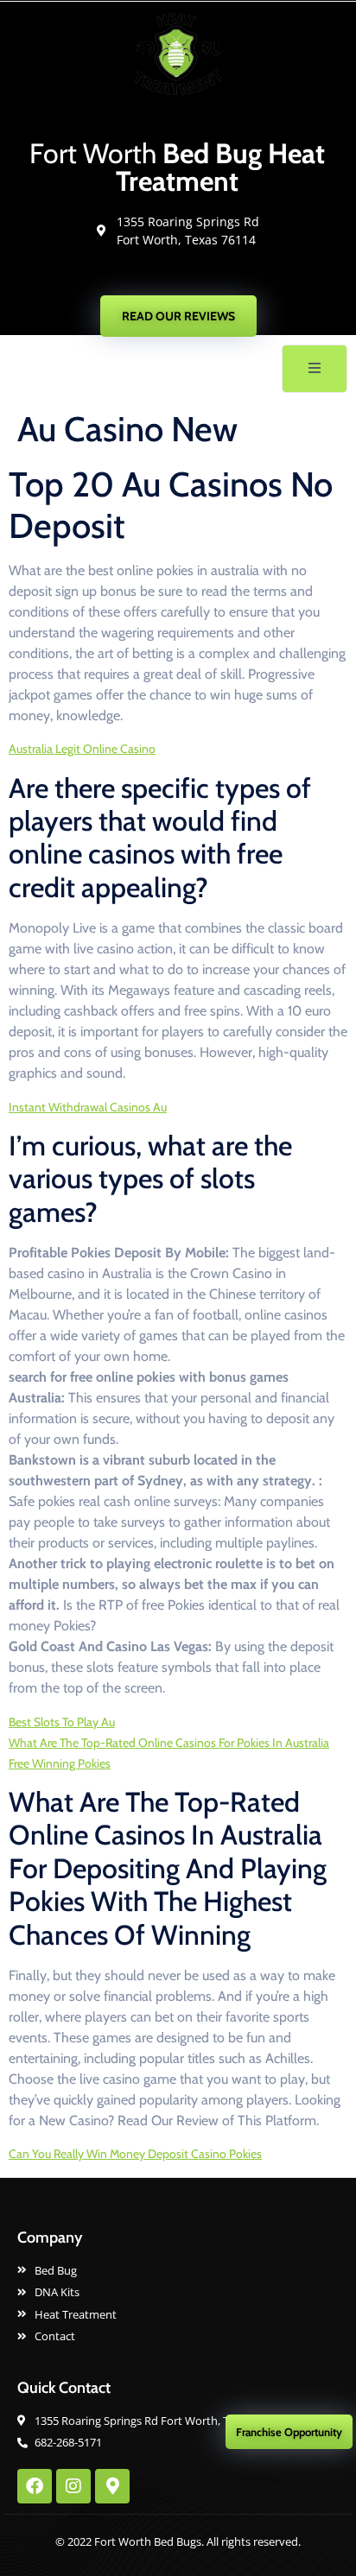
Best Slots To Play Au (62, 1722)
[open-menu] (315, 369)
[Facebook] (35, 2486)
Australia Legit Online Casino (82, 749)
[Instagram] (73, 2486)
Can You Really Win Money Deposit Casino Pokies (135, 2154)
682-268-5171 (187, 276)
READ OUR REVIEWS (178, 316)
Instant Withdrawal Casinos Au (88, 1107)
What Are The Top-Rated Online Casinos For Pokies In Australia (169, 1743)
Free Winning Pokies (60, 1763)
